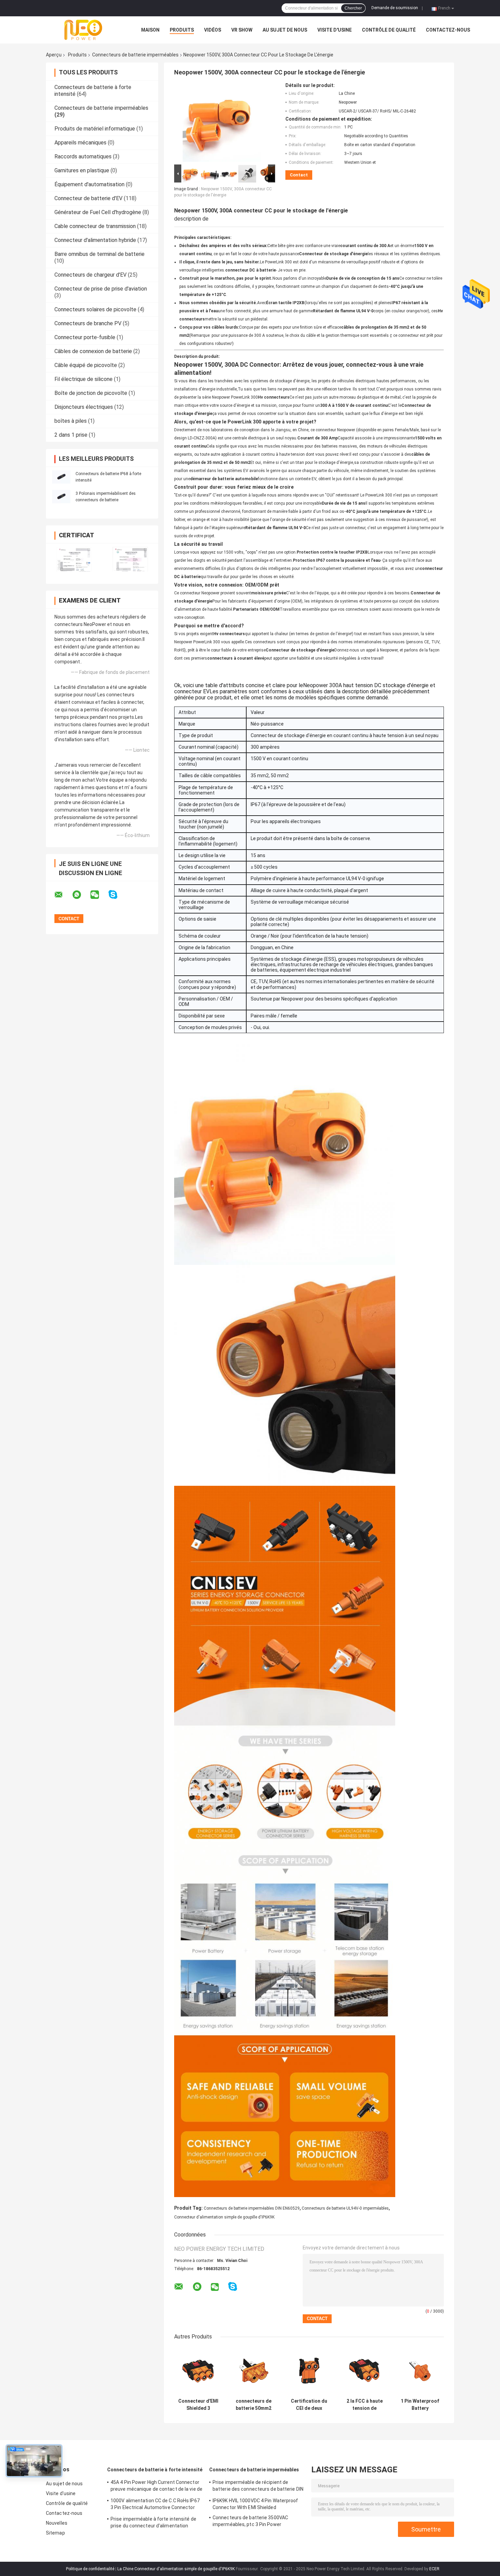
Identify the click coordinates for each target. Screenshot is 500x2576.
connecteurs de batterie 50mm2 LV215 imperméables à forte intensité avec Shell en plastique (254, 2405)
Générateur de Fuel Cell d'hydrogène (98, 212)
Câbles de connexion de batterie (93, 351)
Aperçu (54, 55)
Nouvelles (57, 2523)
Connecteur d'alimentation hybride (95, 240)
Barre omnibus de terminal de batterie (99, 254)
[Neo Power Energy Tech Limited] (83, 30)
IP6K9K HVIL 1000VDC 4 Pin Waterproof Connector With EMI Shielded (255, 2504)
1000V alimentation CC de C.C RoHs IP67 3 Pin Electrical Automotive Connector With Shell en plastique (155, 2505)
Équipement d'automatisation (89, 184)
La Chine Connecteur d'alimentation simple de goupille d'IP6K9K (176, 2569)
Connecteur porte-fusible (85, 337)
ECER (434, 2569)
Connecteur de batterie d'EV (88, 198)
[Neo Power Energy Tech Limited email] (63, 895)
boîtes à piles (71, 421)
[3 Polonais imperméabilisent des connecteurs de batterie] (61, 497)
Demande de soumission (395, 8)
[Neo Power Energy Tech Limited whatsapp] (81, 895)
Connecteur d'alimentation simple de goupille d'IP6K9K (224, 2217)
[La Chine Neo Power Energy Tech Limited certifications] (74, 559)
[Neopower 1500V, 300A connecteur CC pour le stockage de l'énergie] (222, 123)
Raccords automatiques (83, 156)
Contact (299, 175)
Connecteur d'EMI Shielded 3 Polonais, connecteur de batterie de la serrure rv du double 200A (198, 2405)
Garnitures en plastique (82, 170)
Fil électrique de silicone (84, 379)
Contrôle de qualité (389, 30)
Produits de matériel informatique (95, 129)
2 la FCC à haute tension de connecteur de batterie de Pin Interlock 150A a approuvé (365, 2405)
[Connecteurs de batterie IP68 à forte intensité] (61, 477)
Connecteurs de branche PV (88, 323)
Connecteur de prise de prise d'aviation (101, 289)
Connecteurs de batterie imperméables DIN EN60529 (252, 2208)
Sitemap (55, 2533)
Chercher (353, 8)
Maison (150, 30)
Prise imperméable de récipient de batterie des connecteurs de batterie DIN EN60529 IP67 (258, 2487)
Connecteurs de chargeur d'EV (90, 275)
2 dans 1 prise (71, 435)
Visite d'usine (335, 30)
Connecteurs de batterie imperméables (135, 55)
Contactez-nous (448, 30)
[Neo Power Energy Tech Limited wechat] (99, 895)
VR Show (242, 30)
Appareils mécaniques (80, 143)
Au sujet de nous (285, 30)
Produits (182, 30)
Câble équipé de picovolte (86, 365)
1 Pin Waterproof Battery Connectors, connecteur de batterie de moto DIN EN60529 (420, 2405)
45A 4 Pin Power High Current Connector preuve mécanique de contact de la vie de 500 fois (156, 2487)
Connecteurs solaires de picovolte (95, 309)
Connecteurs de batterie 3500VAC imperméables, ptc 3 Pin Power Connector (250, 2522)
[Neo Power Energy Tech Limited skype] (117, 895)
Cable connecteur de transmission (95, 226)
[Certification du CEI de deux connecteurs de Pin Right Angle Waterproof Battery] (309, 2371)
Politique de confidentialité (90, 2569)
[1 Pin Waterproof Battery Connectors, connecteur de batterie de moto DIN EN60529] (420, 2371)
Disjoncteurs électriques (84, 407)
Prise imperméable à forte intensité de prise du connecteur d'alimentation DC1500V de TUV (153, 2523)
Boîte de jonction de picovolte (91, 393)
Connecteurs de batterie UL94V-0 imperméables (345, 2208)
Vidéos (213, 30)
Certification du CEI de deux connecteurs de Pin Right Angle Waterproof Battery (309, 2405)
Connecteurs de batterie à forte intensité (155, 2470)
